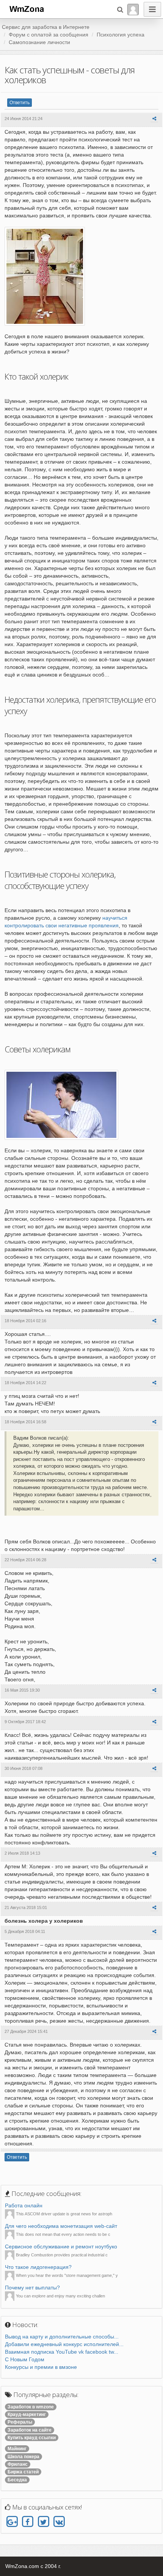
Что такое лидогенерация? (38, 2267)
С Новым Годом (25, 2359)
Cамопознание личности (39, 42)
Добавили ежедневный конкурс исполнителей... (64, 2344)
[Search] (120, 9)
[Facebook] (27, 2522)
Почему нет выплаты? (32, 2288)
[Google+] (12, 2522)
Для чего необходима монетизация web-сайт (61, 2226)
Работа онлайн (24, 2205)
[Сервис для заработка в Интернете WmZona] (26, 8)
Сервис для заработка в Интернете (46, 27)
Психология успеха (121, 35)
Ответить (20, 103)
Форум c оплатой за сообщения (49, 35)
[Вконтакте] (59, 2522)
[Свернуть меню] (152, 9)
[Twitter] (43, 2522)
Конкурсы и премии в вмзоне (41, 2367)
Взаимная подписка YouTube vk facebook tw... (62, 2352)
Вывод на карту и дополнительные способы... (62, 2337)
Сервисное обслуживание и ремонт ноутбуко (61, 2246)
